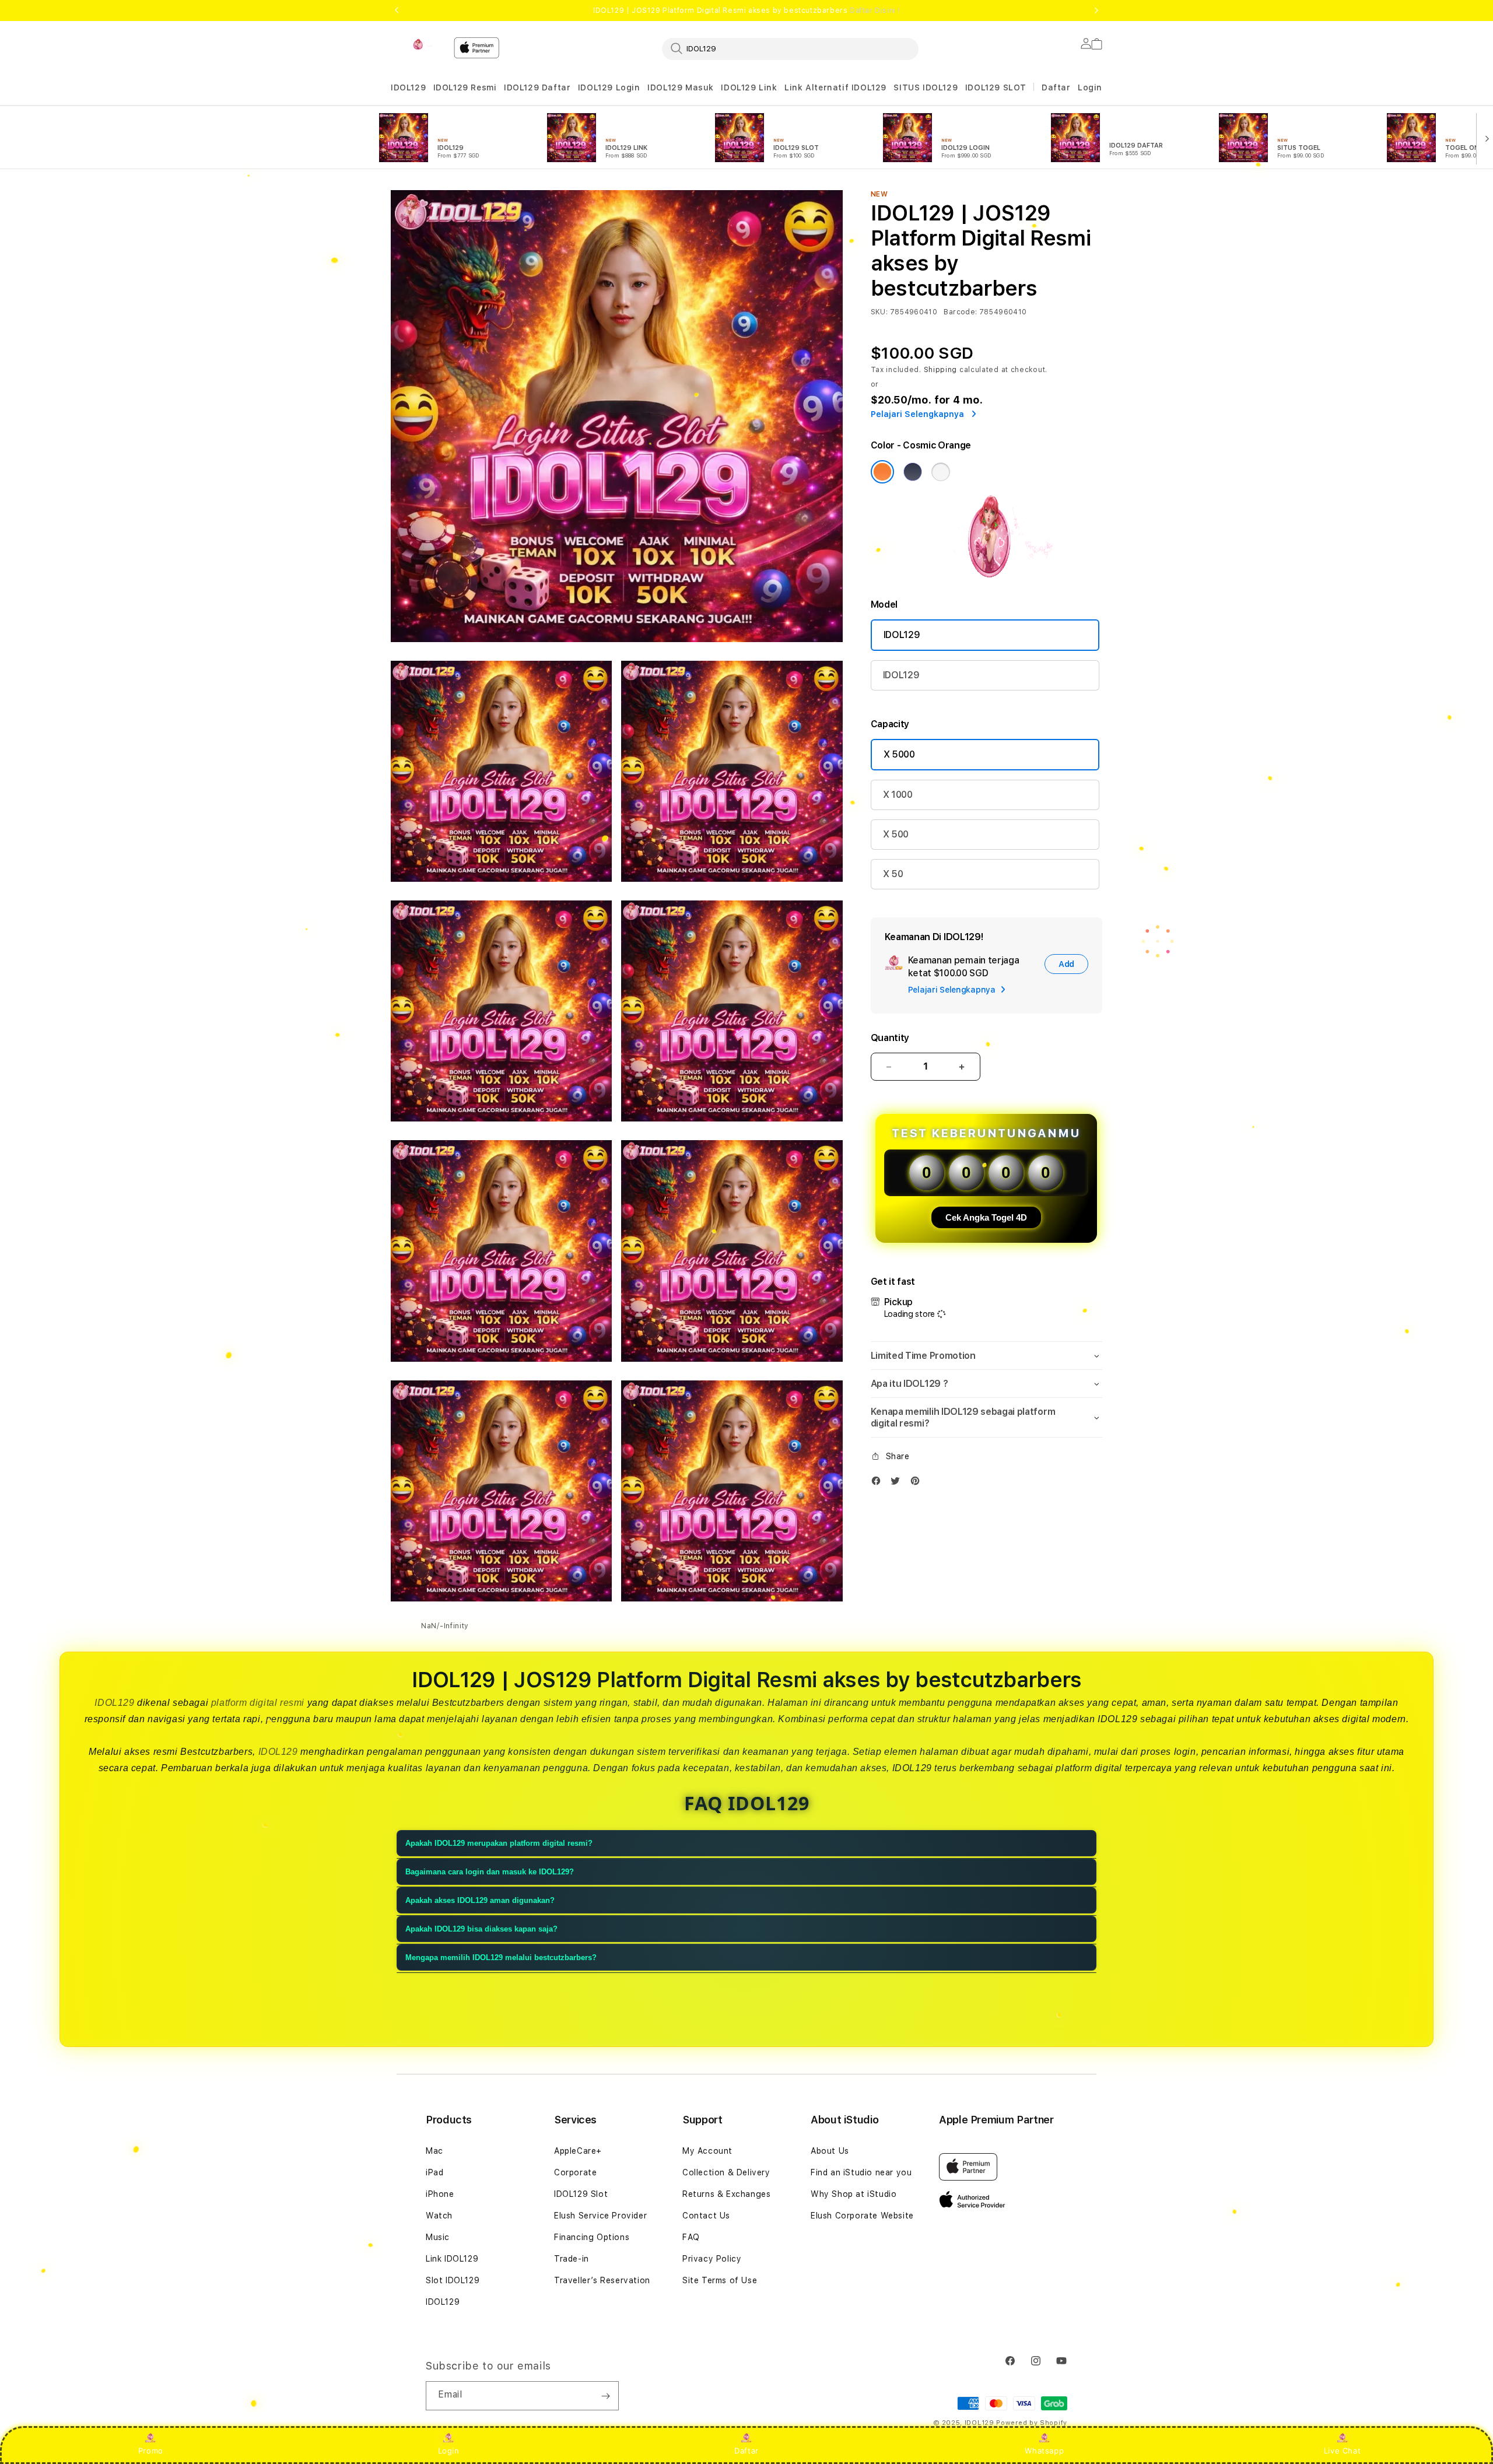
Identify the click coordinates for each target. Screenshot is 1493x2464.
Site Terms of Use (720, 2280)
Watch (439, 2216)
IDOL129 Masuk (681, 87)
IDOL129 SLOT (996, 87)
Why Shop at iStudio (854, 2194)
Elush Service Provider (600, 2216)
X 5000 (899, 754)
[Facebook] (879, 1483)
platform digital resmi (258, 1703)
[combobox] (790, 48)
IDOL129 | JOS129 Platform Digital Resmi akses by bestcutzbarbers (746, 10)
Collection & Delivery (726, 2172)
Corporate (575, 2172)
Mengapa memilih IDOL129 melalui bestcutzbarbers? (501, 1957)
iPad (434, 2172)
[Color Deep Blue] (913, 472)
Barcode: (960, 312)
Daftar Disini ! (875, 10)
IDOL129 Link (749, 87)
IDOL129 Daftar (537, 87)
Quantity (890, 1038)
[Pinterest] (918, 1483)
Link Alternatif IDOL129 (835, 87)
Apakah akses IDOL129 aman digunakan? (480, 1900)
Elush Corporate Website (862, 2216)
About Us (830, 2151)
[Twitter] (898, 1483)
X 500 (896, 834)
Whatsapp (1044, 2451)
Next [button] (1096, 10)
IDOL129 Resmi (465, 87)
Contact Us (706, 2216)
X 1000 (898, 795)
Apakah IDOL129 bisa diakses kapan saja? (481, 1929)
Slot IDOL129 (453, 2280)
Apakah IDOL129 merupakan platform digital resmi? (499, 1843)
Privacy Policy (712, 2259)
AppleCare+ (578, 2151)
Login (449, 2451)
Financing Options (592, 2237)
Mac (434, 2151)
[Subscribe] (605, 2396)
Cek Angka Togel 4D (986, 1217)
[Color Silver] (941, 472)
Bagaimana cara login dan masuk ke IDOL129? (490, 1872)
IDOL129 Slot (581, 2194)
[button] (408, 88)
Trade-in (572, 2259)
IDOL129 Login (609, 87)
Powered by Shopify (1032, 2423)
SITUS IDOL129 (926, 87)
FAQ (691, 2237)
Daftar (746, 2451)
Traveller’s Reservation (602, 2280)
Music (438, 2237)
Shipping (941, 370)
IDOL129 (408, 87)
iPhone (440, 2194)
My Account (707, 2151)
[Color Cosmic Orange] (882, 472)
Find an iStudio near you (861, 2172)
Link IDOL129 (452, 2259)
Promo (151, 2451)
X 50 (893, 874)
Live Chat (1342, 2451)
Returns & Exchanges (726, 2194)
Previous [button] (397, 10)
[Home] (418, 44)
